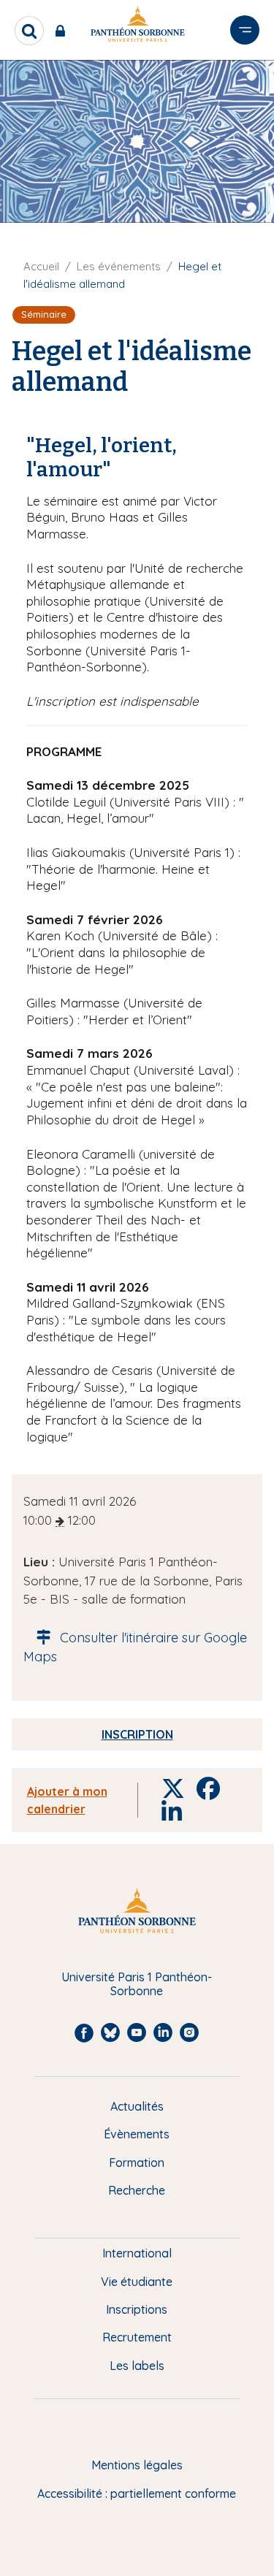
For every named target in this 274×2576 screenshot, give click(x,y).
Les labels (137, 2366)
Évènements (137, 2134)
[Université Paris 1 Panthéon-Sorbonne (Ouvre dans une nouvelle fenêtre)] (137, 27)
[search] (29, 31)
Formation (137, 2162)
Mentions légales (137, 2465)
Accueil (41, 266)
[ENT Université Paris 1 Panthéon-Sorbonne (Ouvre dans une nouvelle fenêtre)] (63, 31)
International (137, 2253)
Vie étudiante (137, 2282)
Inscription (137, 1734)
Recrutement (137, 2337)
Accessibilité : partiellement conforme (137, 2493)
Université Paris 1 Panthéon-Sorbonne (137, 1984)
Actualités (137, 2106)
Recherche (137, 2190)
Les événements (119, 266)
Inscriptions (137, 2309)
